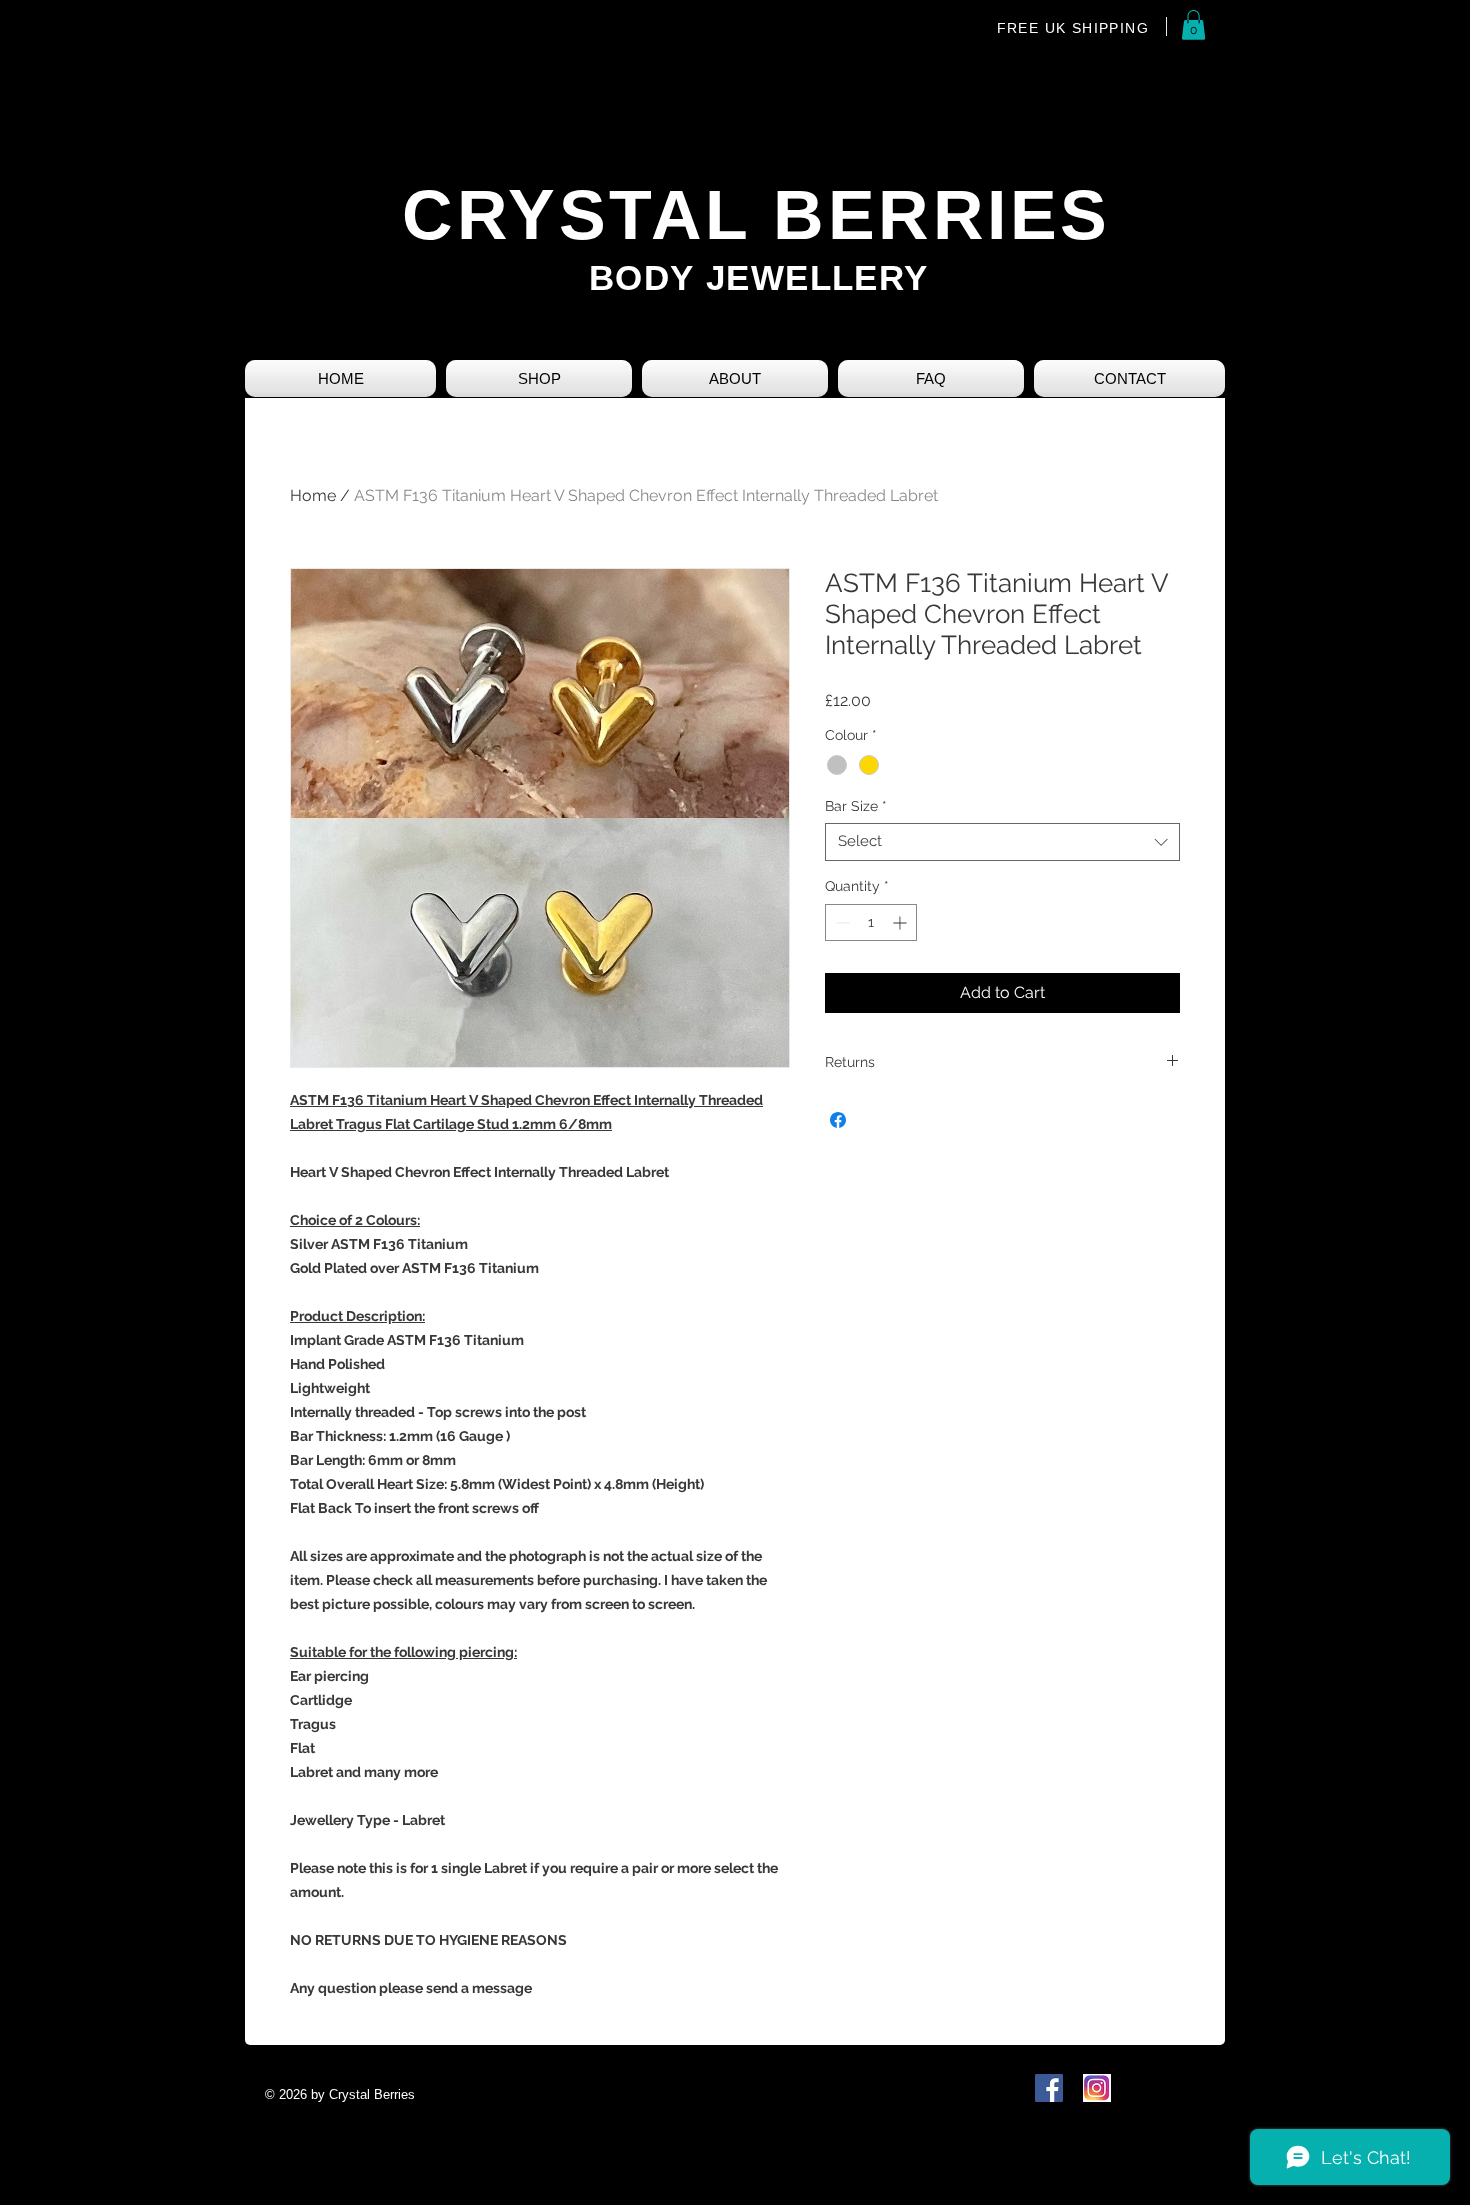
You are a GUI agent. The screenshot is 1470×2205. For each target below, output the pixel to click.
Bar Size (856, 806)
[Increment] (901, 922)
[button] (1193, 25)
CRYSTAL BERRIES (756, 215)
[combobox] (1002, 842)
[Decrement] (840, 922)
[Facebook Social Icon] (1049, 2088)
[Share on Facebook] (838, 1120)
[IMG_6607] (1097, 2088)
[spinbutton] (871, 922)
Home (313, 495)
